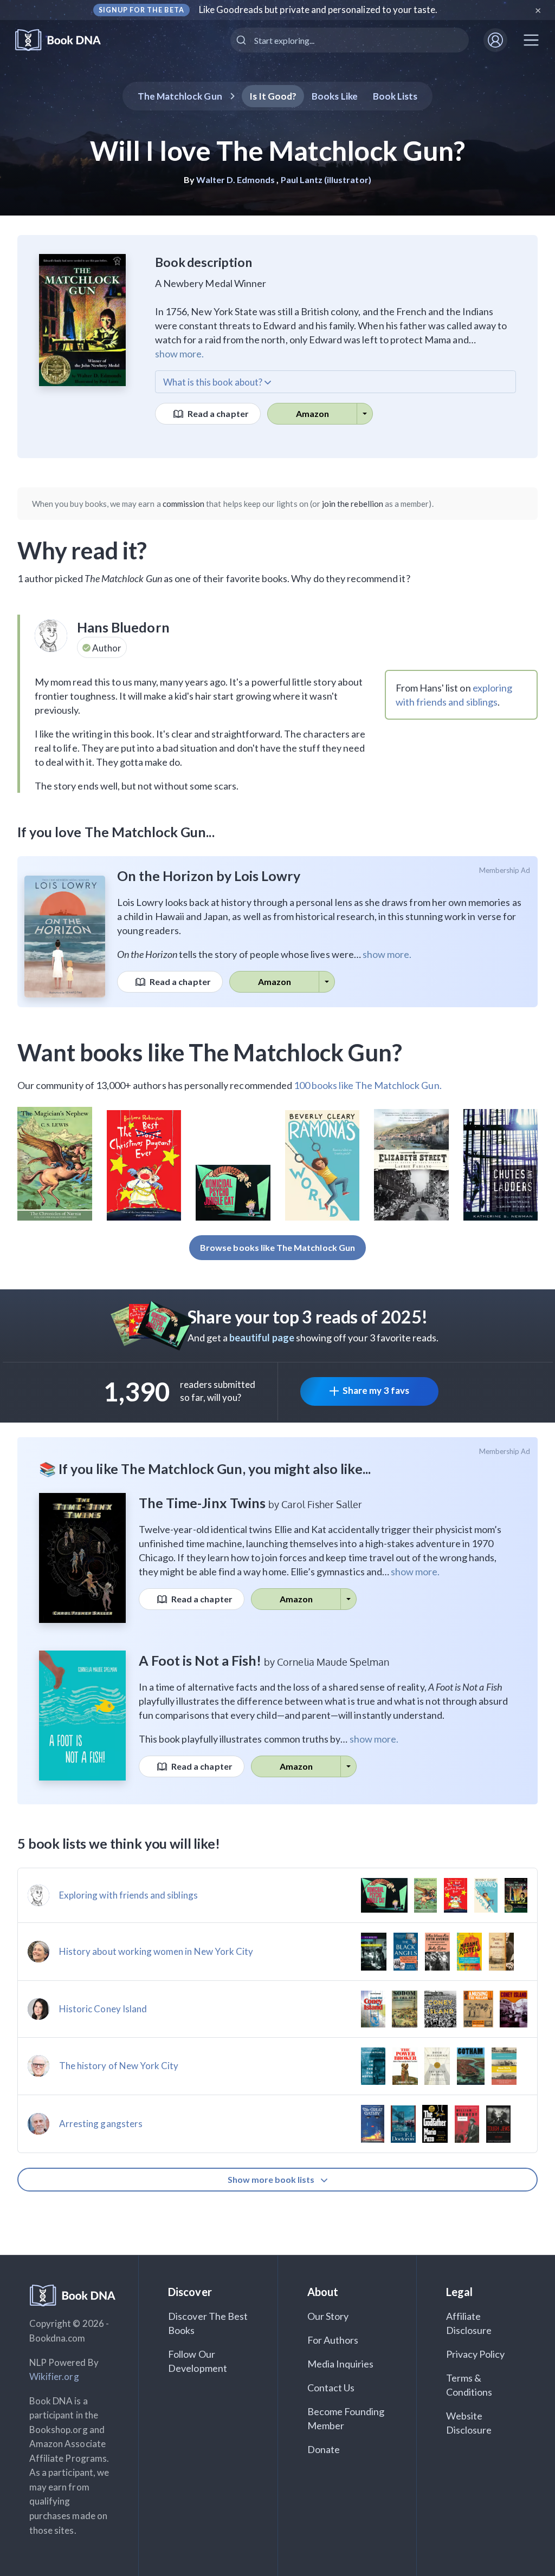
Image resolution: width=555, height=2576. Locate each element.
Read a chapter (217, 413)
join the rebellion (353, 504)
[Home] (65, 40)
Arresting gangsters (101, 2124)
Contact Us (331, 2388)
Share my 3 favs (376, 1390)
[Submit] (243, 40)
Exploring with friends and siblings (128, 1895)
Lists (395, 96)
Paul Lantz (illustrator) (326, 180)
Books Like (335, 96)
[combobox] (350, 40)
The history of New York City (119, 2066)
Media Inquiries (341, 2364)
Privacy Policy (476, 2354)
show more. (179, 354)
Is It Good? (273, 96)
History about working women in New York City (156, 1951)
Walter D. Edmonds (235, 180)
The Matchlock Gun (180, 96)
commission (184, 504)
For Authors (333, 2340)
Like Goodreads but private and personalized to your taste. (318, 9)
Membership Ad (505, 870)
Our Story (328, 2316)
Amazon (312, 413)
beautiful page (262, 1338)
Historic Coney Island (103, 2009)
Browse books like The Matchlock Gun (277, 1247)
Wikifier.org (54, 2376)
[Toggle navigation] (531, 40)
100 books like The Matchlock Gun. (368, 1085)
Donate (324, 2449)
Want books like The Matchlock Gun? (210, 1052)
